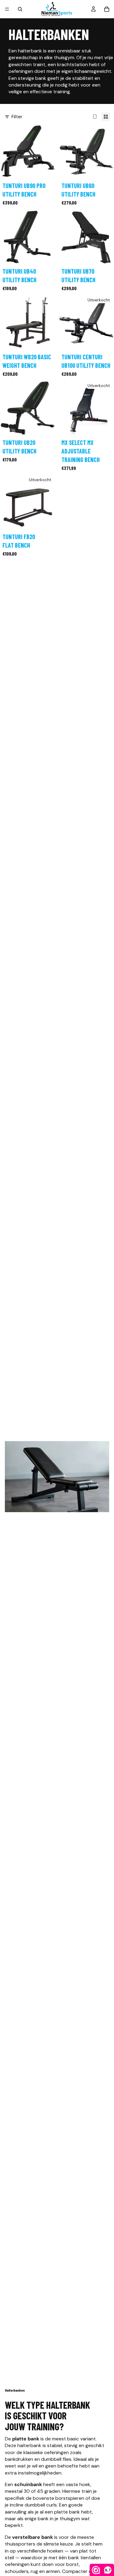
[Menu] (7, 9)
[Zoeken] (20, 9)
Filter (17, 117)
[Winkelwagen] (107, 9)
